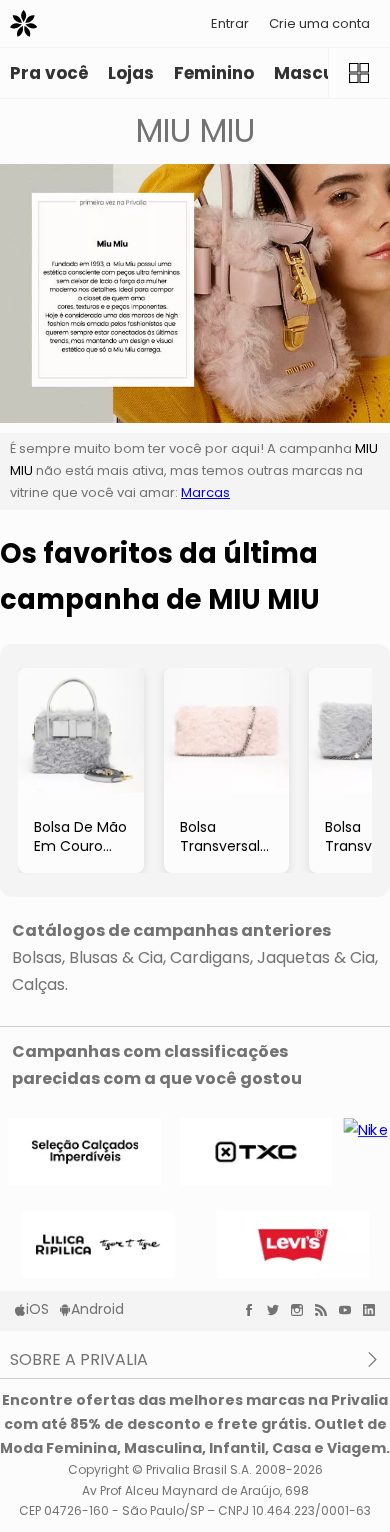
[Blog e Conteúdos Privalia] (326, 1310)
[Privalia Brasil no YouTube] (350, 1310)
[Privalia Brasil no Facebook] (254, 1310)
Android (97, 1309)
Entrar (230, 23)
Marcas (205, 492)
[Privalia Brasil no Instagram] (302, 1310)
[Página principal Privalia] (23, 23)
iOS (37, 1309)
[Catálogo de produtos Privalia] (359, 73)
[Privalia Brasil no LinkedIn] (374, 1310)
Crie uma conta (319, 23)
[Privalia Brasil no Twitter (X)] (278, 1310)
